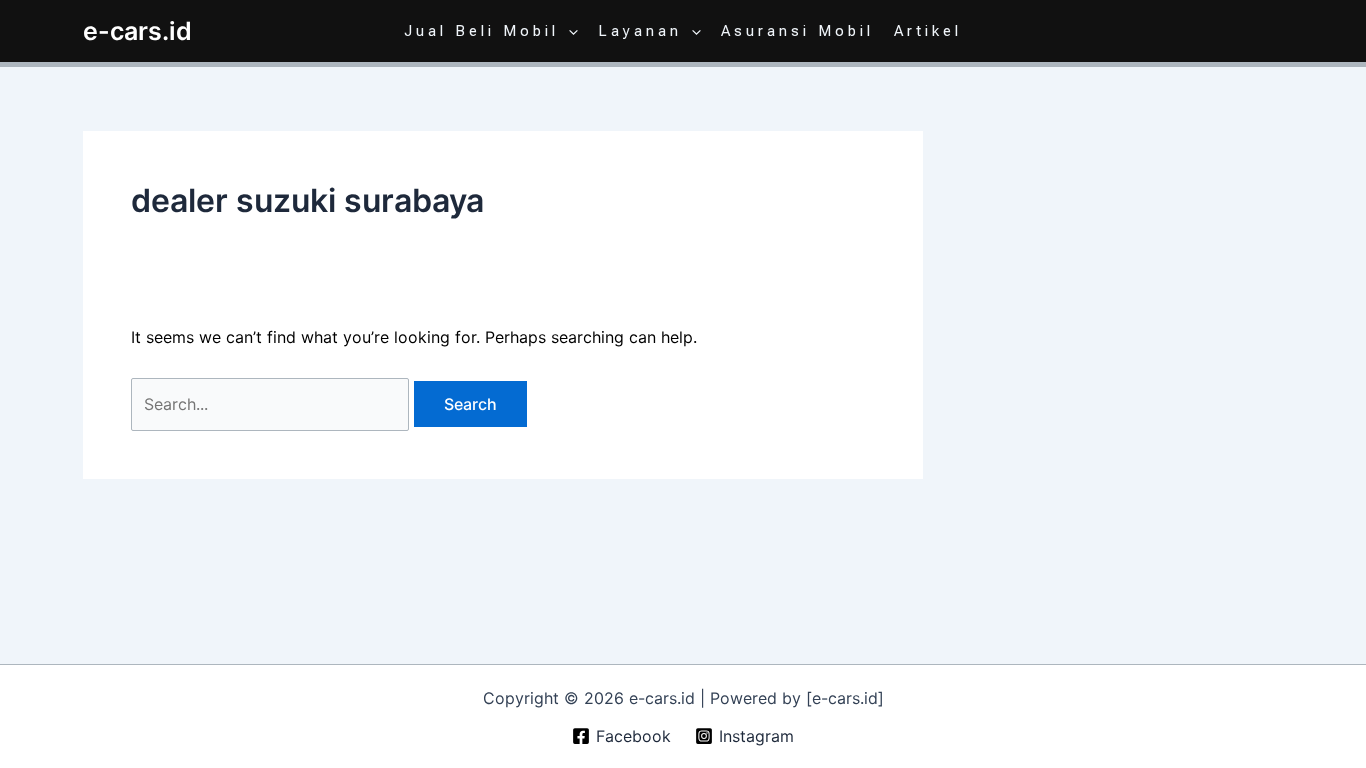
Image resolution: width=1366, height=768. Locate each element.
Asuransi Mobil (797, 31)
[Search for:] (272, 404)
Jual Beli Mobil (481, 31)
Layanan (640, 31)
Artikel (928, 31)
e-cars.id (137, 31)
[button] (568, 31)
